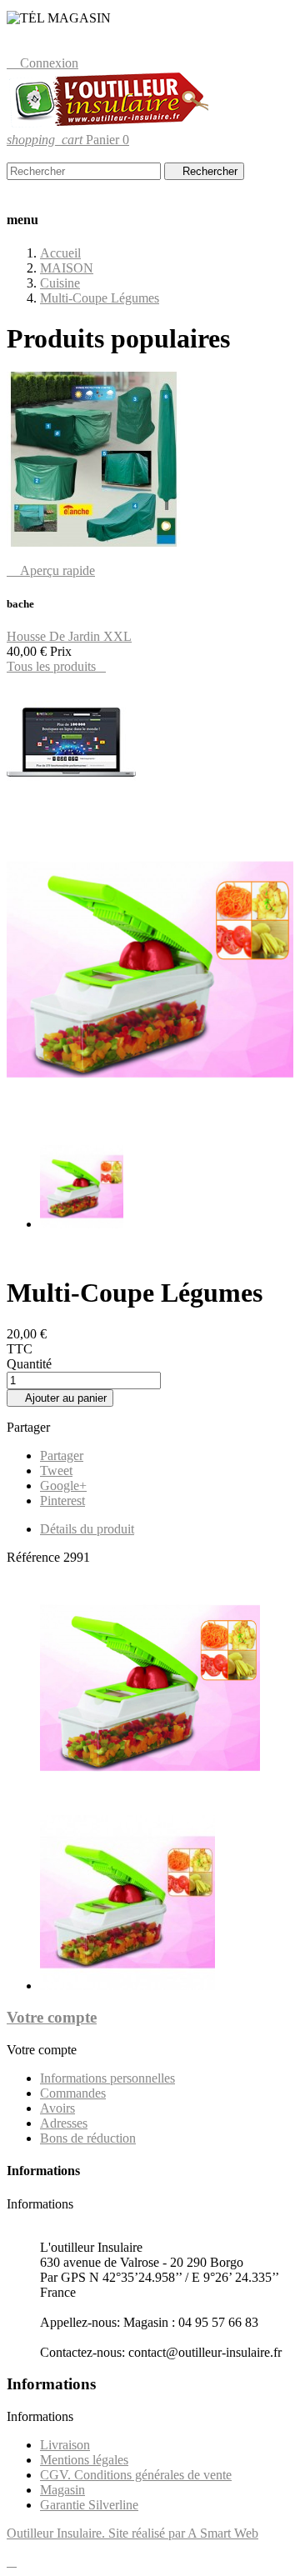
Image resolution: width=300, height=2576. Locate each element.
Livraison (65, 2445)
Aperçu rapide (51, 570)
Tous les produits (56, 666)
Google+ (63, 1486)
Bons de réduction (88, 2138)
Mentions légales (84, 2460)
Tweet (56, 1471)
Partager (62, 1456)
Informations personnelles (107, 2078)
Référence (35, 1557)
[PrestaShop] (71, 805)
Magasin (62, 2490)
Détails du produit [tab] (87, 1529)
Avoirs (57, 2108)
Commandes (73, 2093)
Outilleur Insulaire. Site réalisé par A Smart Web (132, 2533)
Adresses (64, 2123)
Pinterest (62, 1501)
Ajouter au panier (60, 1398)
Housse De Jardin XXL (69, 636)
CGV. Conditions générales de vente (136, 2475)
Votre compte (52, 2017)
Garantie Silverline (89, 2505)
